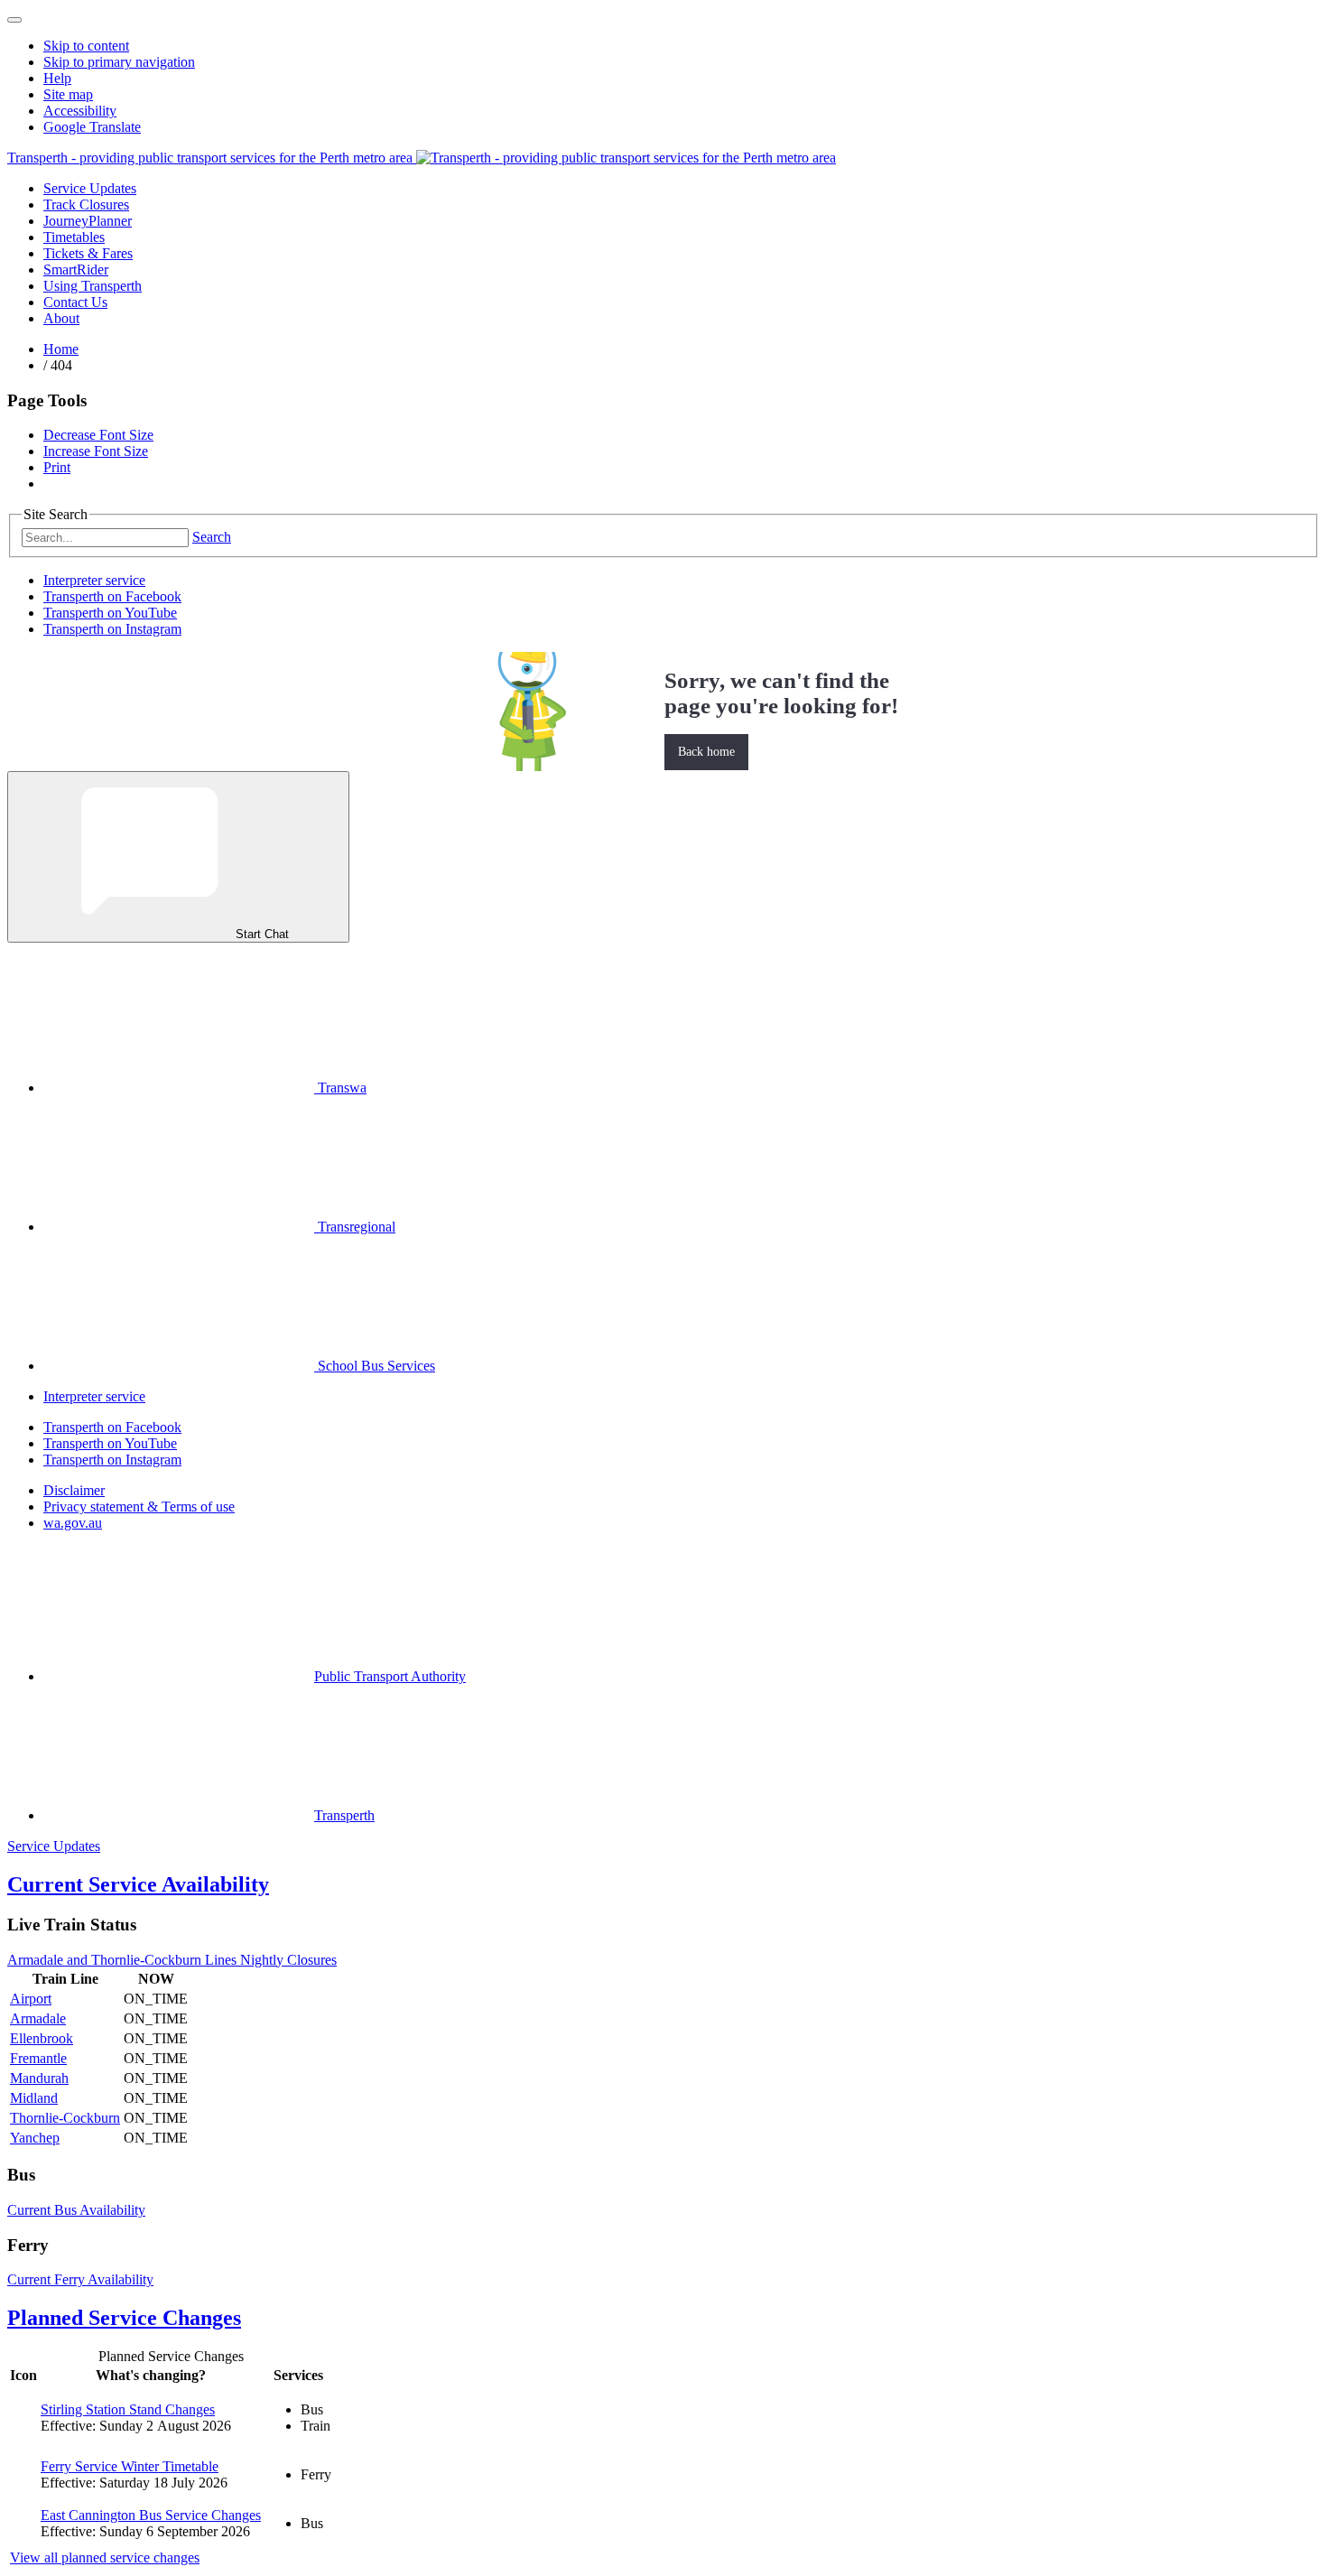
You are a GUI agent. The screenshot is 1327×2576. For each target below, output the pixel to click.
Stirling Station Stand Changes (128, 2409)
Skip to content (86, 46)
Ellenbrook (42, 2038)
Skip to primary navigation (119, 62)
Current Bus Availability (76, 2210)
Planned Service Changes (124, 2318)
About (61, 318)
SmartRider (76, 270)
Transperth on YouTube (110, 613)
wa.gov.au (73, 1523)
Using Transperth (93, 286)
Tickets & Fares (88, 253)
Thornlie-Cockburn (65, 2118)
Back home (706, 752)
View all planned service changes (105, 2557)
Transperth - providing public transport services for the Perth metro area (212, 158)
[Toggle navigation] (14, 20)
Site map (68, 94)
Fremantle (38, 2058)
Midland (34, 2098)
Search (212, 537)
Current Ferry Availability (80, 2279)
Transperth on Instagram (112, 629)
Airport (31, 1999)
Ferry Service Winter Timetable (130, 2466)
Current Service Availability (138, 1884)
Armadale (38, 2018)
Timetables (74, 237)
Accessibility (80, 111)
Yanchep (35, 2138)
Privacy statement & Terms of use (139, 1507)
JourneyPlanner (88, 221)
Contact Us (75, 302)
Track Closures (86, 205)
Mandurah (39, 2078)
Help (57, 78)
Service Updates (90, 188)
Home (61, 349)
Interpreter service (94, 580)
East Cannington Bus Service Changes (151, 2515)
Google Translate (92, 127)
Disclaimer (74, 1490)
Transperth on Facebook (112, 596)
